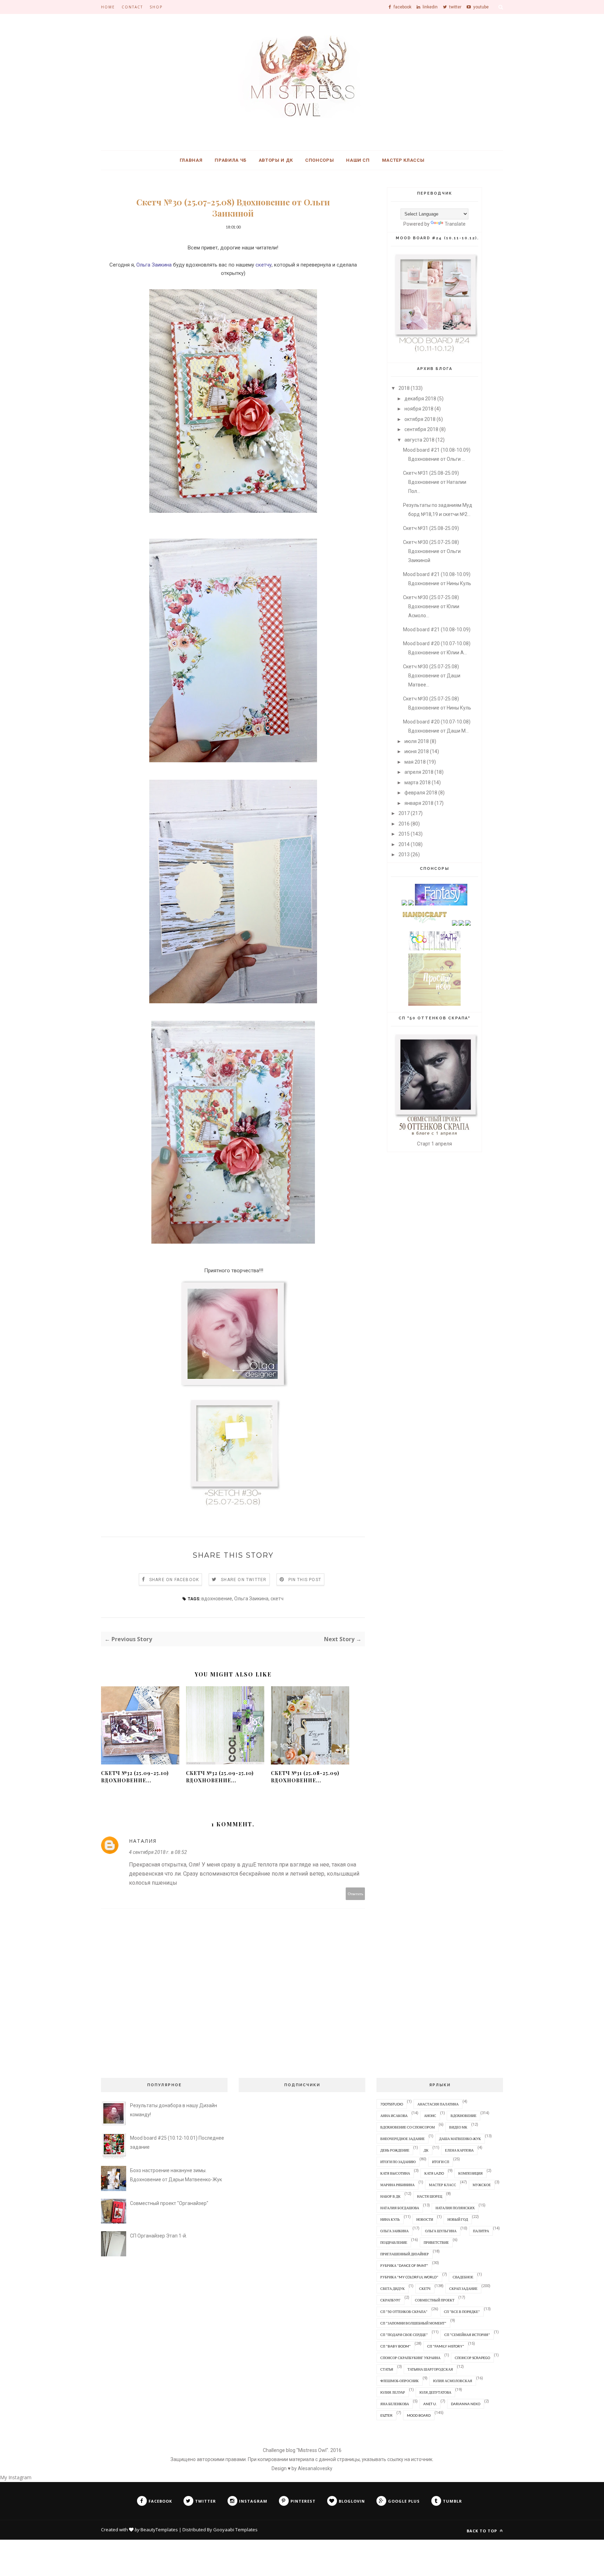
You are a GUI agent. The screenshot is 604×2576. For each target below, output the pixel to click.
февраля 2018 (421, 793)
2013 (404, 854)
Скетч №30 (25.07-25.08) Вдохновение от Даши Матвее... (432, 676)
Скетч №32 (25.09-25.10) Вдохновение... (135, 1777)
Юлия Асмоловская (453, 2381)
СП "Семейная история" (467, 2335)
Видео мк (458, 2127)
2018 (404, 388)
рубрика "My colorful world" (409, 2277)
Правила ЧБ (231, 160)
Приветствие (436, 2242)
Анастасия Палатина (438, 2104)
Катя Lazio (434, 2173)
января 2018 (419, 803)
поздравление (394, 2242)
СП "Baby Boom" (396, 2346)
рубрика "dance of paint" (404, 2265)
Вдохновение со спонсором (408, 2127)
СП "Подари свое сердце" (404, 2335)
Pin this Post (305, 1580)
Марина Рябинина (397, 2185)
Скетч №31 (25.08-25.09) (431, 528)
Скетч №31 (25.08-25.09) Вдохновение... (305, 1777)
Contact (132, 7)
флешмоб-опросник (400, 2381)
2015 (404, 834)
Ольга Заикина (154, 265)
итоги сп (441, 2162)
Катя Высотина (395, 2173)
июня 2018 (417, 751)
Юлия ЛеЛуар (393, 2392)
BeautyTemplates (159, 2530)
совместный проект (435, 2300)
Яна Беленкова (395, 2404)
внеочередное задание (402, 2139)
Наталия (143, 1841)
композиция (470, 2173)
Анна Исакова (394, 2116)
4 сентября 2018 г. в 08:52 (158, 1852)
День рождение (395, 2150)
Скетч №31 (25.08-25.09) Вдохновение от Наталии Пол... (435, 482)
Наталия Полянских (455, 2208)
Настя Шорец (430, 2196)
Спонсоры (319, 160)
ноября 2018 (419, 409)
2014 (404, 844)
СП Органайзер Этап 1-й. (159, 2236)
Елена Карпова (459, 2150)
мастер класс (443, 2185)
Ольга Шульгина (441, 2231)
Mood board (419, 2415)
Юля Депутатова (435, 2392)
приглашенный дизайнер (405, 2254)
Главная (191, 160)
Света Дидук (393, 2288)
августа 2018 (419, 440)
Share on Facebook (174, 1580)
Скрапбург (390, 2300)
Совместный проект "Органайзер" (169, 2203)
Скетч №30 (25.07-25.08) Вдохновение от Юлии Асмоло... (431, 606)
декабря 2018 (420, 399)
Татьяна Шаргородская (430, 2369)
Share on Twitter (244, 1580)
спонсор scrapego (472, 2358)
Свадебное (463, 2277)
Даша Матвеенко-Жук (460, 2139)
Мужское (482, 2185)
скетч (277, 1599)
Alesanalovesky (315, 2468)
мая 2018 (415, 762)
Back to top (483, 2531)
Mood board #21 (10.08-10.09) (437, 630)
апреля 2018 (419, 772)
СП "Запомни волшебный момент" (413, 2323)
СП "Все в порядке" (462, 2312)
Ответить (355, 1894)
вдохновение (217, 1599)
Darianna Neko (466, 2404)
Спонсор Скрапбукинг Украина (410, 2358)
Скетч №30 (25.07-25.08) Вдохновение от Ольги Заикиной (432, 551)
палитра (481, 2231)
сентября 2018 (421, 429)
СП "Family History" (446, 2346)
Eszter (386, 2415)
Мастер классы (403, 160)
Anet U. (430, 2404)
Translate (455, 224)
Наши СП (358, 160)
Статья (387, 2369)
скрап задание (463, 2288)
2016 (404, 824)
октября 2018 (420, 419)
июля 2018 (417, 741)
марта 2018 (418, 783)
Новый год (458, 2219)
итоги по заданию (398, 2162)
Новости (425, 2219)
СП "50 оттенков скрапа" (404, 2312)
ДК (426, 2150)
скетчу (264, 265)
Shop (156, 7)
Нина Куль (390, 2219)
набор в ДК (390, 2196)
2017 (404, 813)
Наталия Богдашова (400, 2208)
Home (108, 7)
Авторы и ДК (276, 160)
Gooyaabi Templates (235, 2530)
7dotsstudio (392, 2104)
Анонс (430, 2116)
